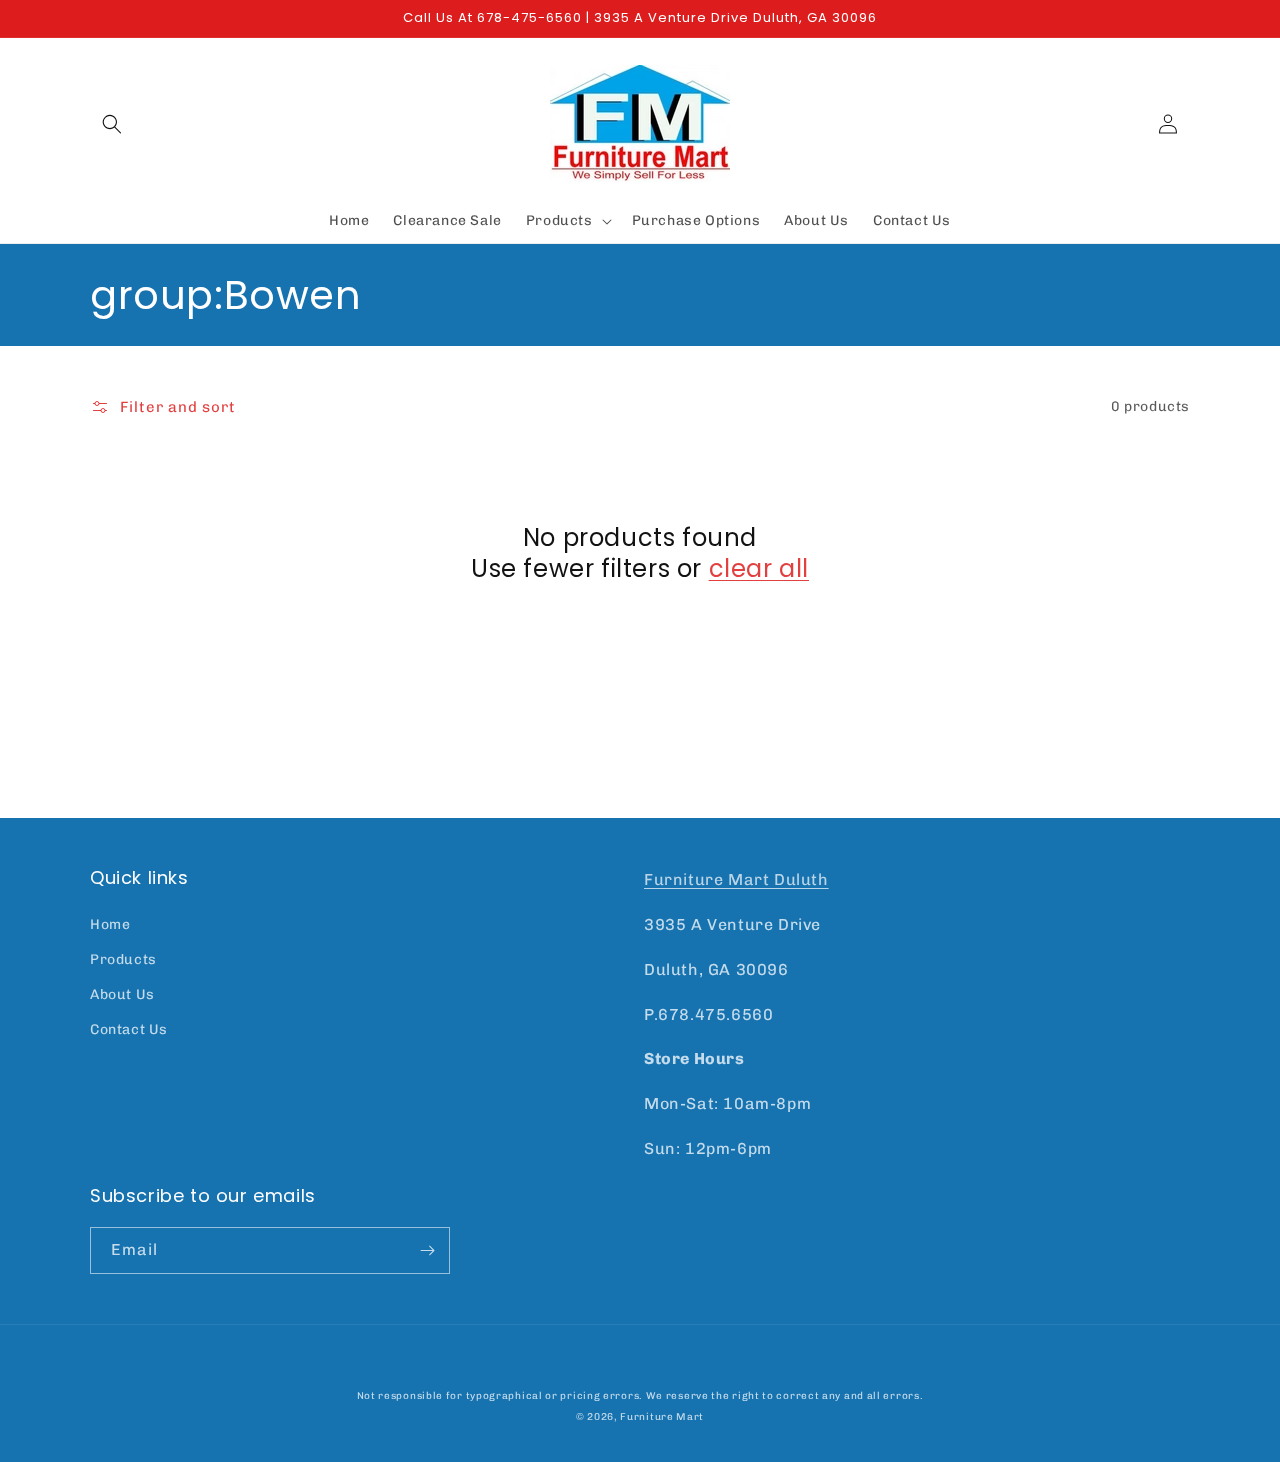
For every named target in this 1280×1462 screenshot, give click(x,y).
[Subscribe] (427, 1250)
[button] (112, 124)
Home (110, 924)
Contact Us (129, 1029)
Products (123, 959)
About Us (122, 994)
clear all (759, 568)
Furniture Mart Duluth (736, 879)
